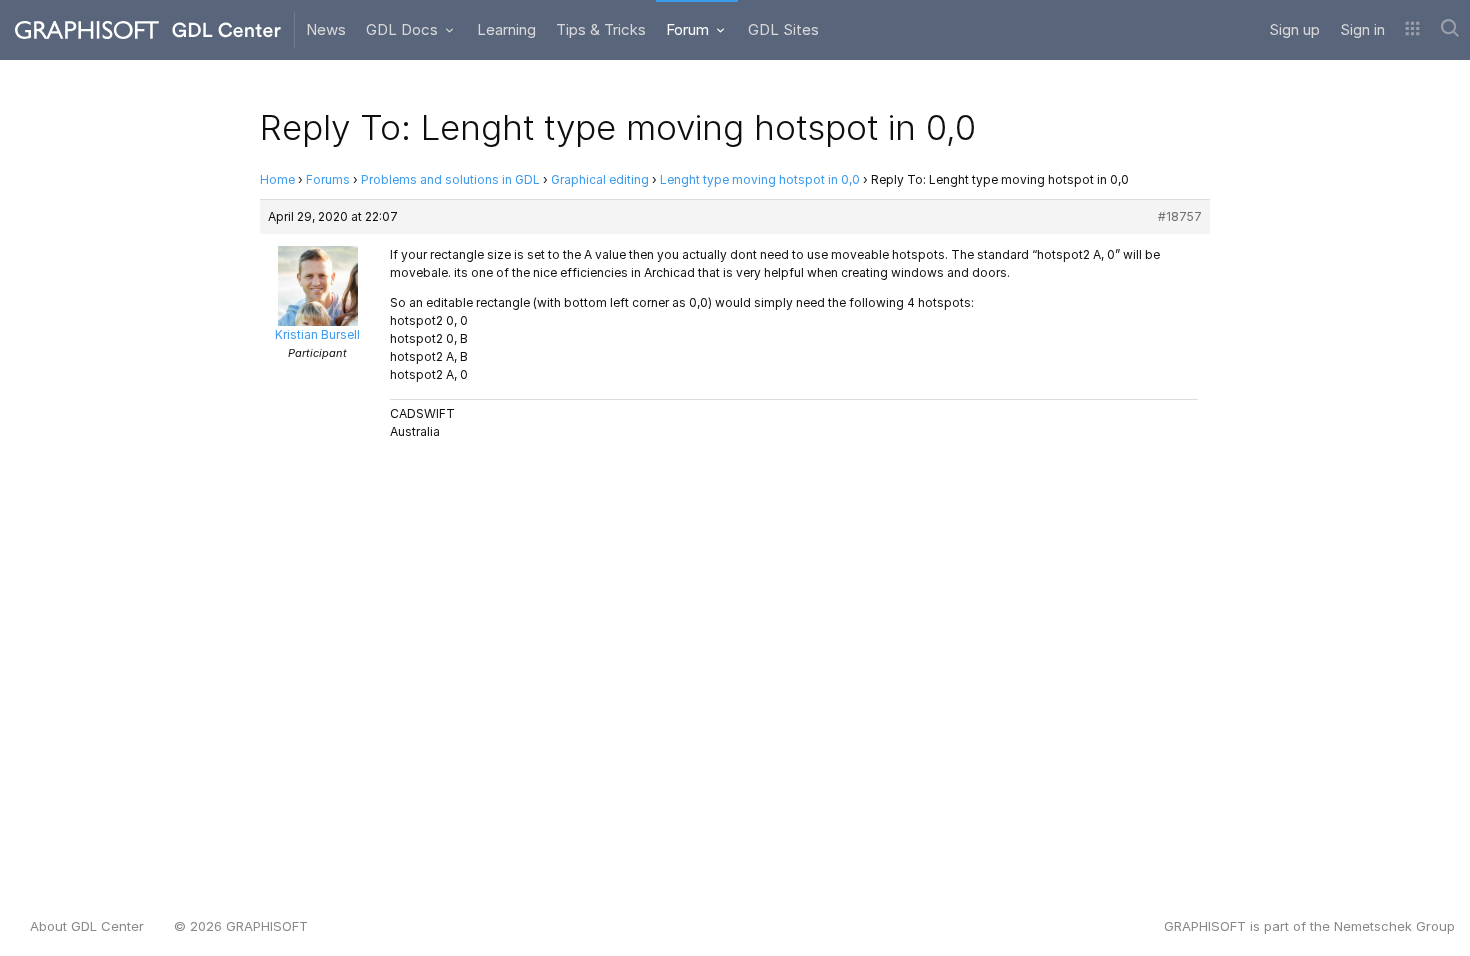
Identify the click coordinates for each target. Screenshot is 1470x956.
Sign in (1362, 29)
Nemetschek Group (1394, 926)
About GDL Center (87, 926)
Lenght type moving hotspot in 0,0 (760, 179)
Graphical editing (600, 179)
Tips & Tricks (601, 29)
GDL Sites (783, 29)
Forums (328, 179)
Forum (689, 29)
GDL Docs (404, 29)
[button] (1412, 30)
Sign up (1294, 29)
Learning (506, 29)
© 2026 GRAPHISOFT (241, 926)
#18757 (1180, 216)
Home (277, 179)
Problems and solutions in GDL (450, 179)
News (326, 29)
